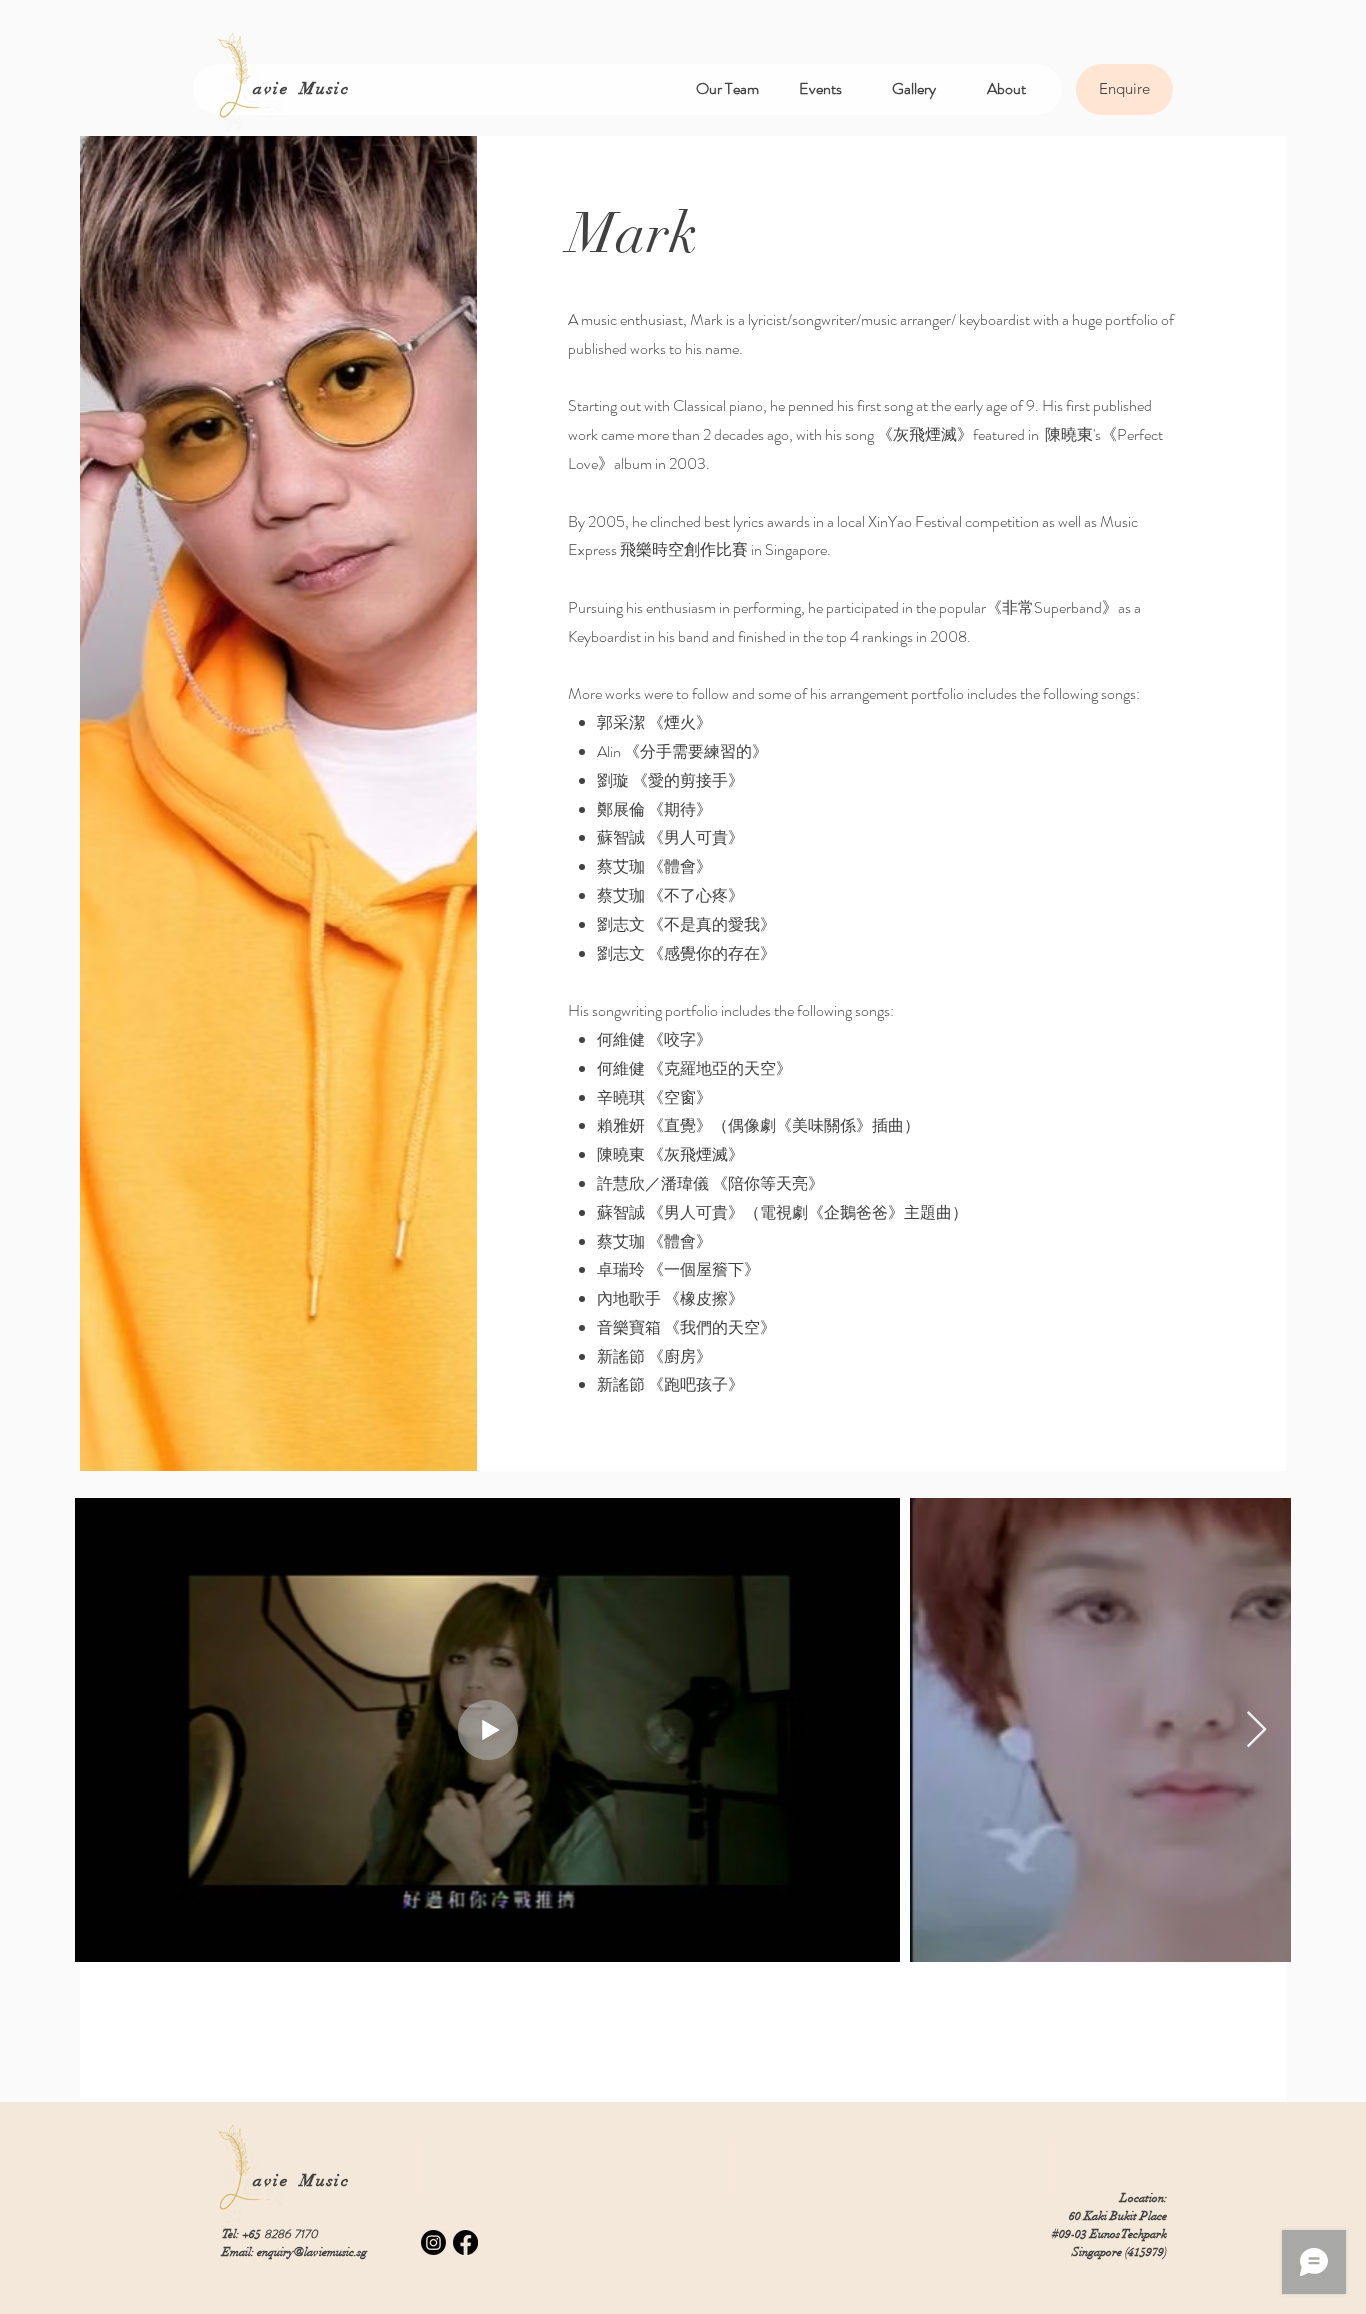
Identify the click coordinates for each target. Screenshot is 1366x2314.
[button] (727, 89)
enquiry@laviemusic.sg (312, 2252)
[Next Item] (1256, 1730)
